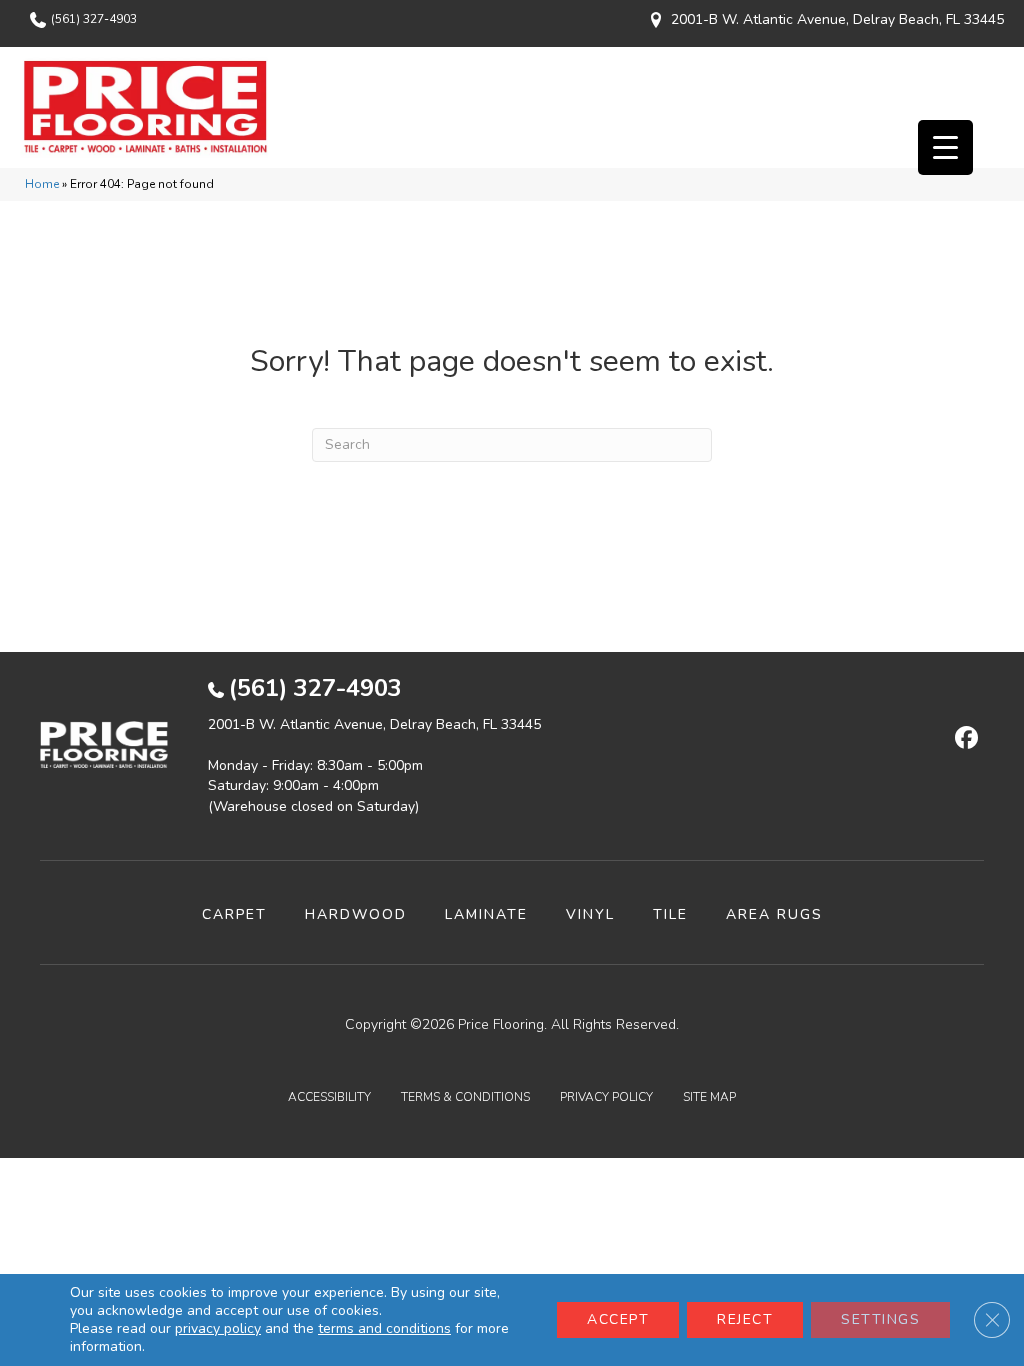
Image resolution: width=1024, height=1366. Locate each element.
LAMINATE (486, 914)
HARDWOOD (356, 914)
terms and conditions (384, 1328)
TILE (670, 914)
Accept (618, 1319)
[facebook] (963, 739)
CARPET (234, 914)
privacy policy (218, 1328)
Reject (745, 1319)
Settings (880, 1319)
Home (42, 184)
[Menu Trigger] (945, 147)
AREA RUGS (774, 914)
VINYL (590, 914)
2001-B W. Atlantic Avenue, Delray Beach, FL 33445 (837, 19)
